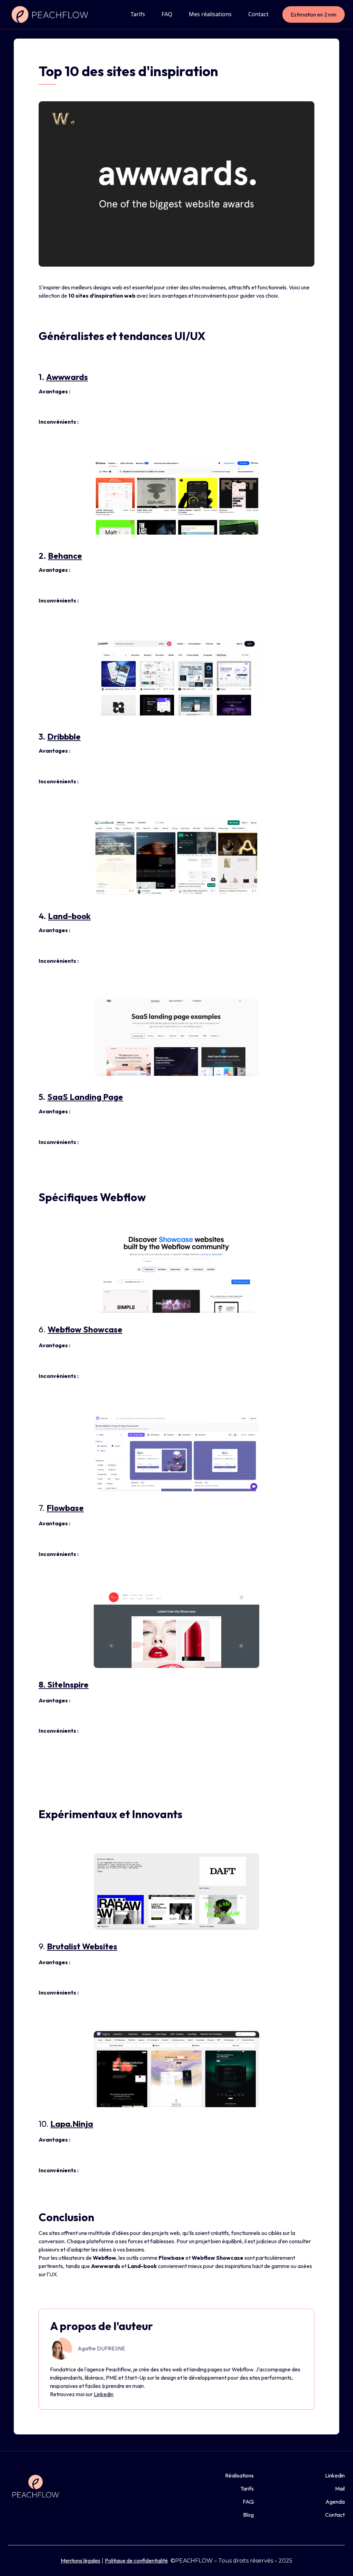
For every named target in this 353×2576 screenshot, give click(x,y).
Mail (340, 2489)
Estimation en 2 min (314, 14)
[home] (51, 14)
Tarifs (138, 14)
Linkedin (104, 2394)
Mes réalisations (210, 14)
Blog (248, 2515)
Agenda (335, 2502)
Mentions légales (80, 2560)
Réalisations (239, 2475)
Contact (258, 14)
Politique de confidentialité (136, 2560)
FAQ (167, 14)
